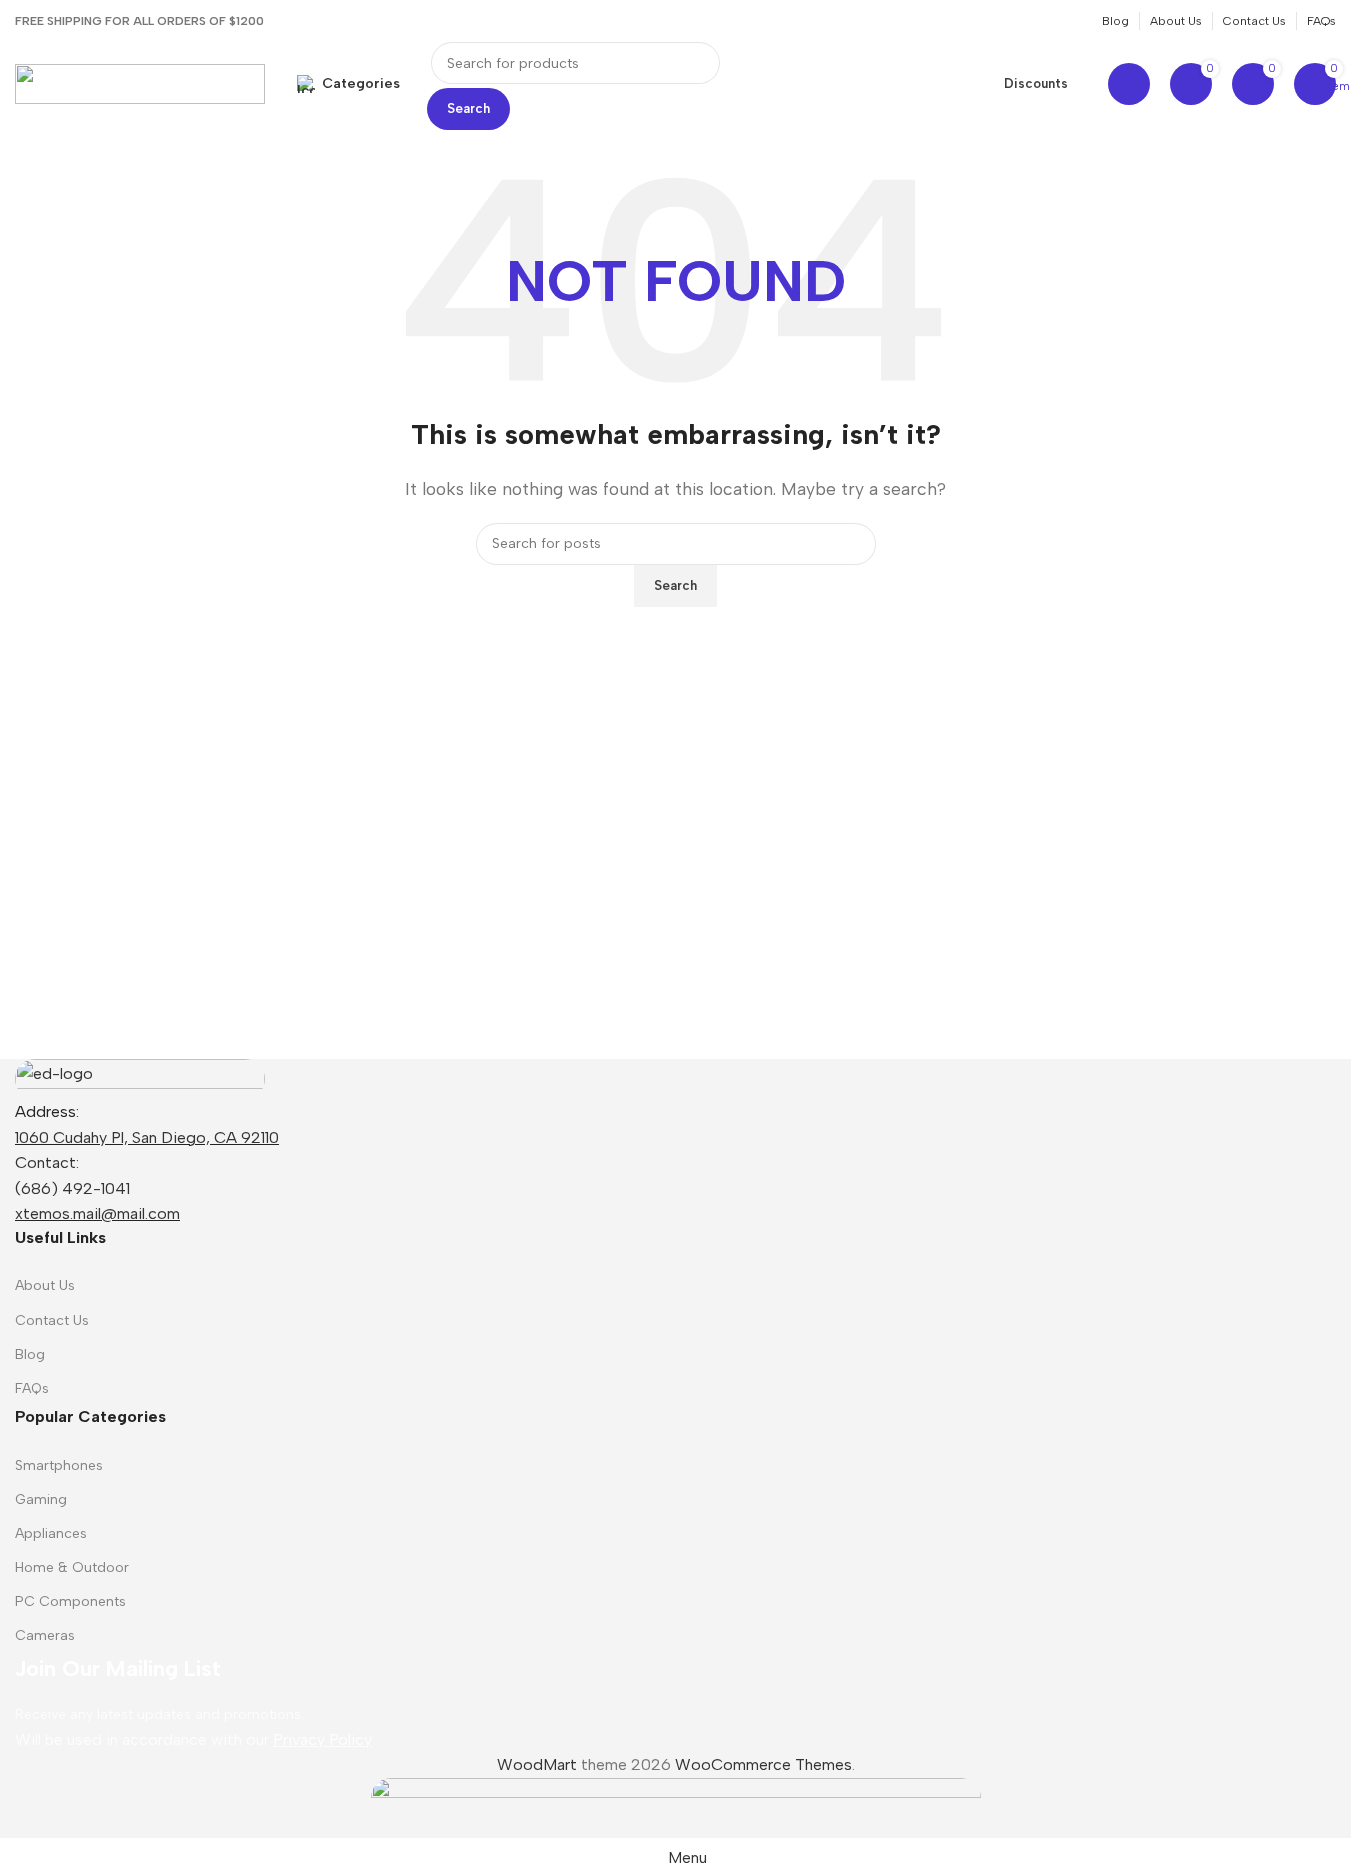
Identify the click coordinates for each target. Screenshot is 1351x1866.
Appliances (51, 1533)
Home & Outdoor (72, 1567)
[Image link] (140, 1077)
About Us (45, 1285)
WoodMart (537, 1764)
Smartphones (59, 1465)
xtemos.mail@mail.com (97, 1213)
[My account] (1129, 84)
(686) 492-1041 (72, 1188)
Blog (30, 1354)
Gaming (41, 1499)
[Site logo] (140, 82)
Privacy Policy (322, 1739)
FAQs (32, 1388)
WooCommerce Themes (763, 1764)
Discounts (1036, 83)
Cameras (45, 1635)
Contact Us (52, 1320)
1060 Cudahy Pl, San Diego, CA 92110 (147, 1137)
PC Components (70, 1601)
